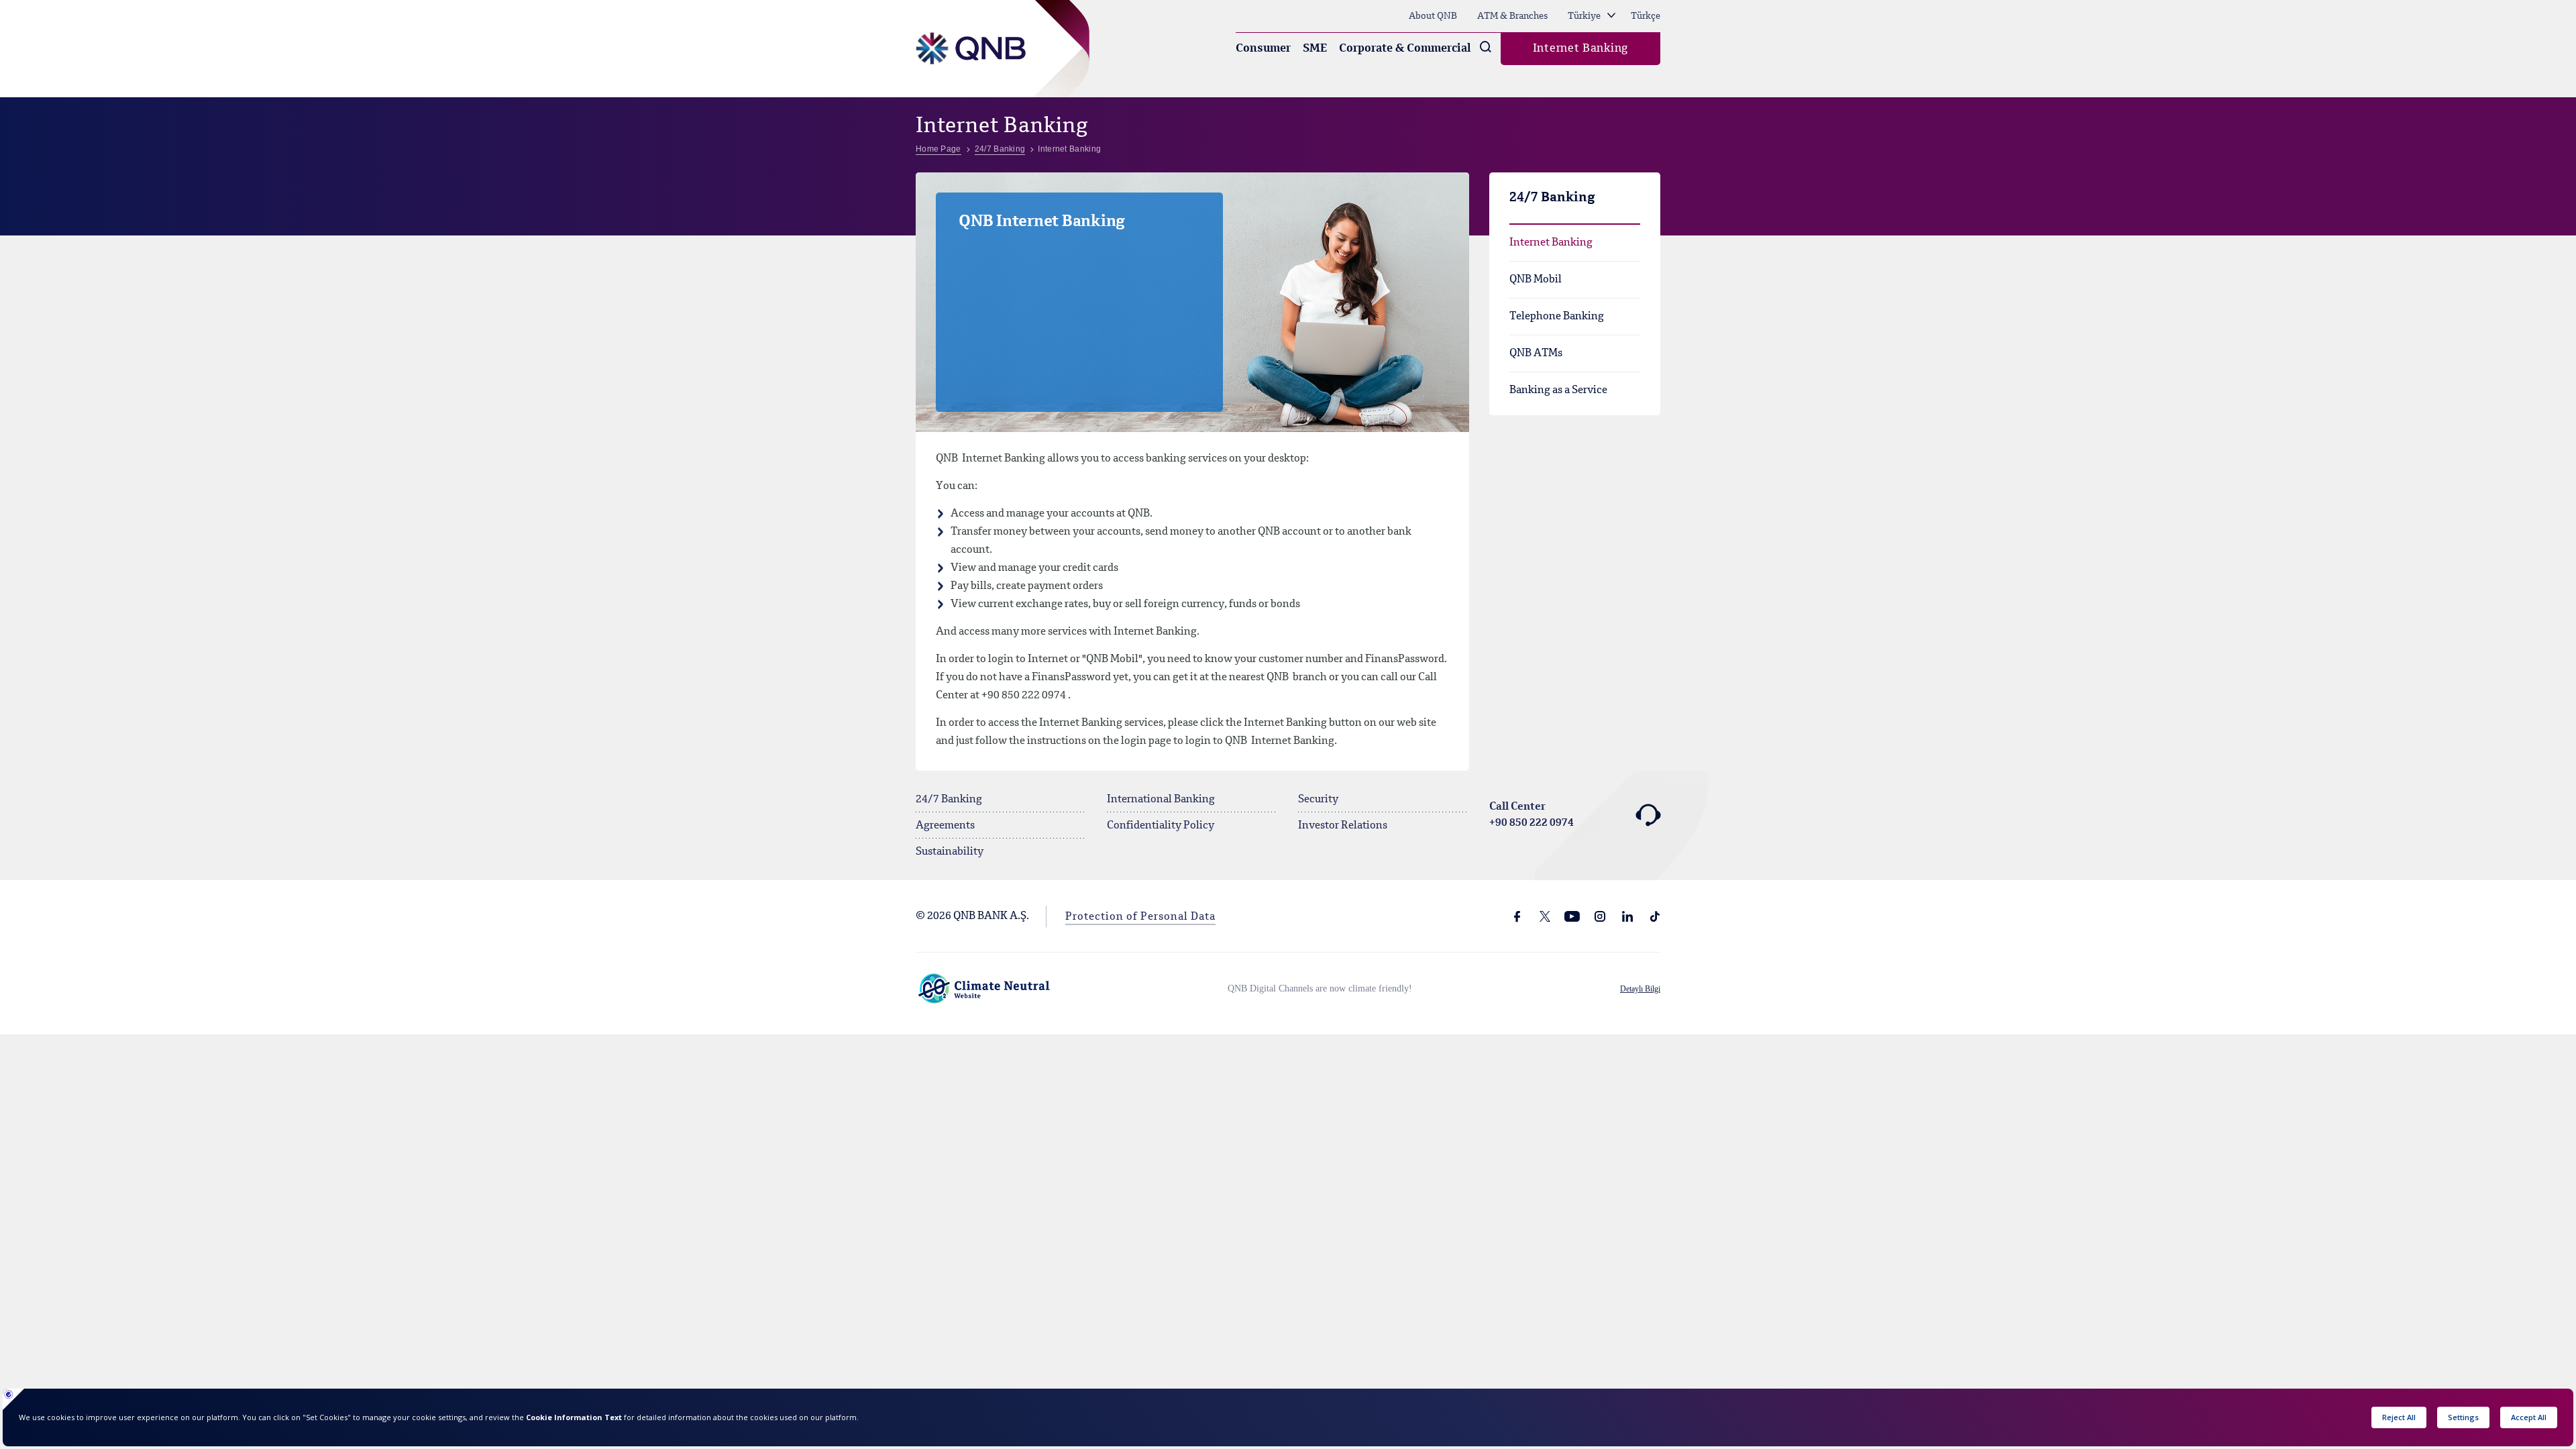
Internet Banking (1580, 49)
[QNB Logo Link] (971, 32)
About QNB (1433, 16)
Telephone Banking (1557, 317)
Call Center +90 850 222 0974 (1532, 815)
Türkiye (1585, 16)
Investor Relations (1343, 826)
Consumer (1263, 49)
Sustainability (950, 852)
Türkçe (1646, 16)
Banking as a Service (1558, 390)
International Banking (1161, 800)
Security (1318, 800)
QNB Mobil (1536, 280)
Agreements (945, 826)
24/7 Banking (949, 800)
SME (1315, 49)
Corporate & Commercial (1405, 49)
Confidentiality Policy (1161, 826)
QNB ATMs (1536, 354)
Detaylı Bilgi (1640, 989)
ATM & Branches (1512, 16)
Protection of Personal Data (1140, 917)
